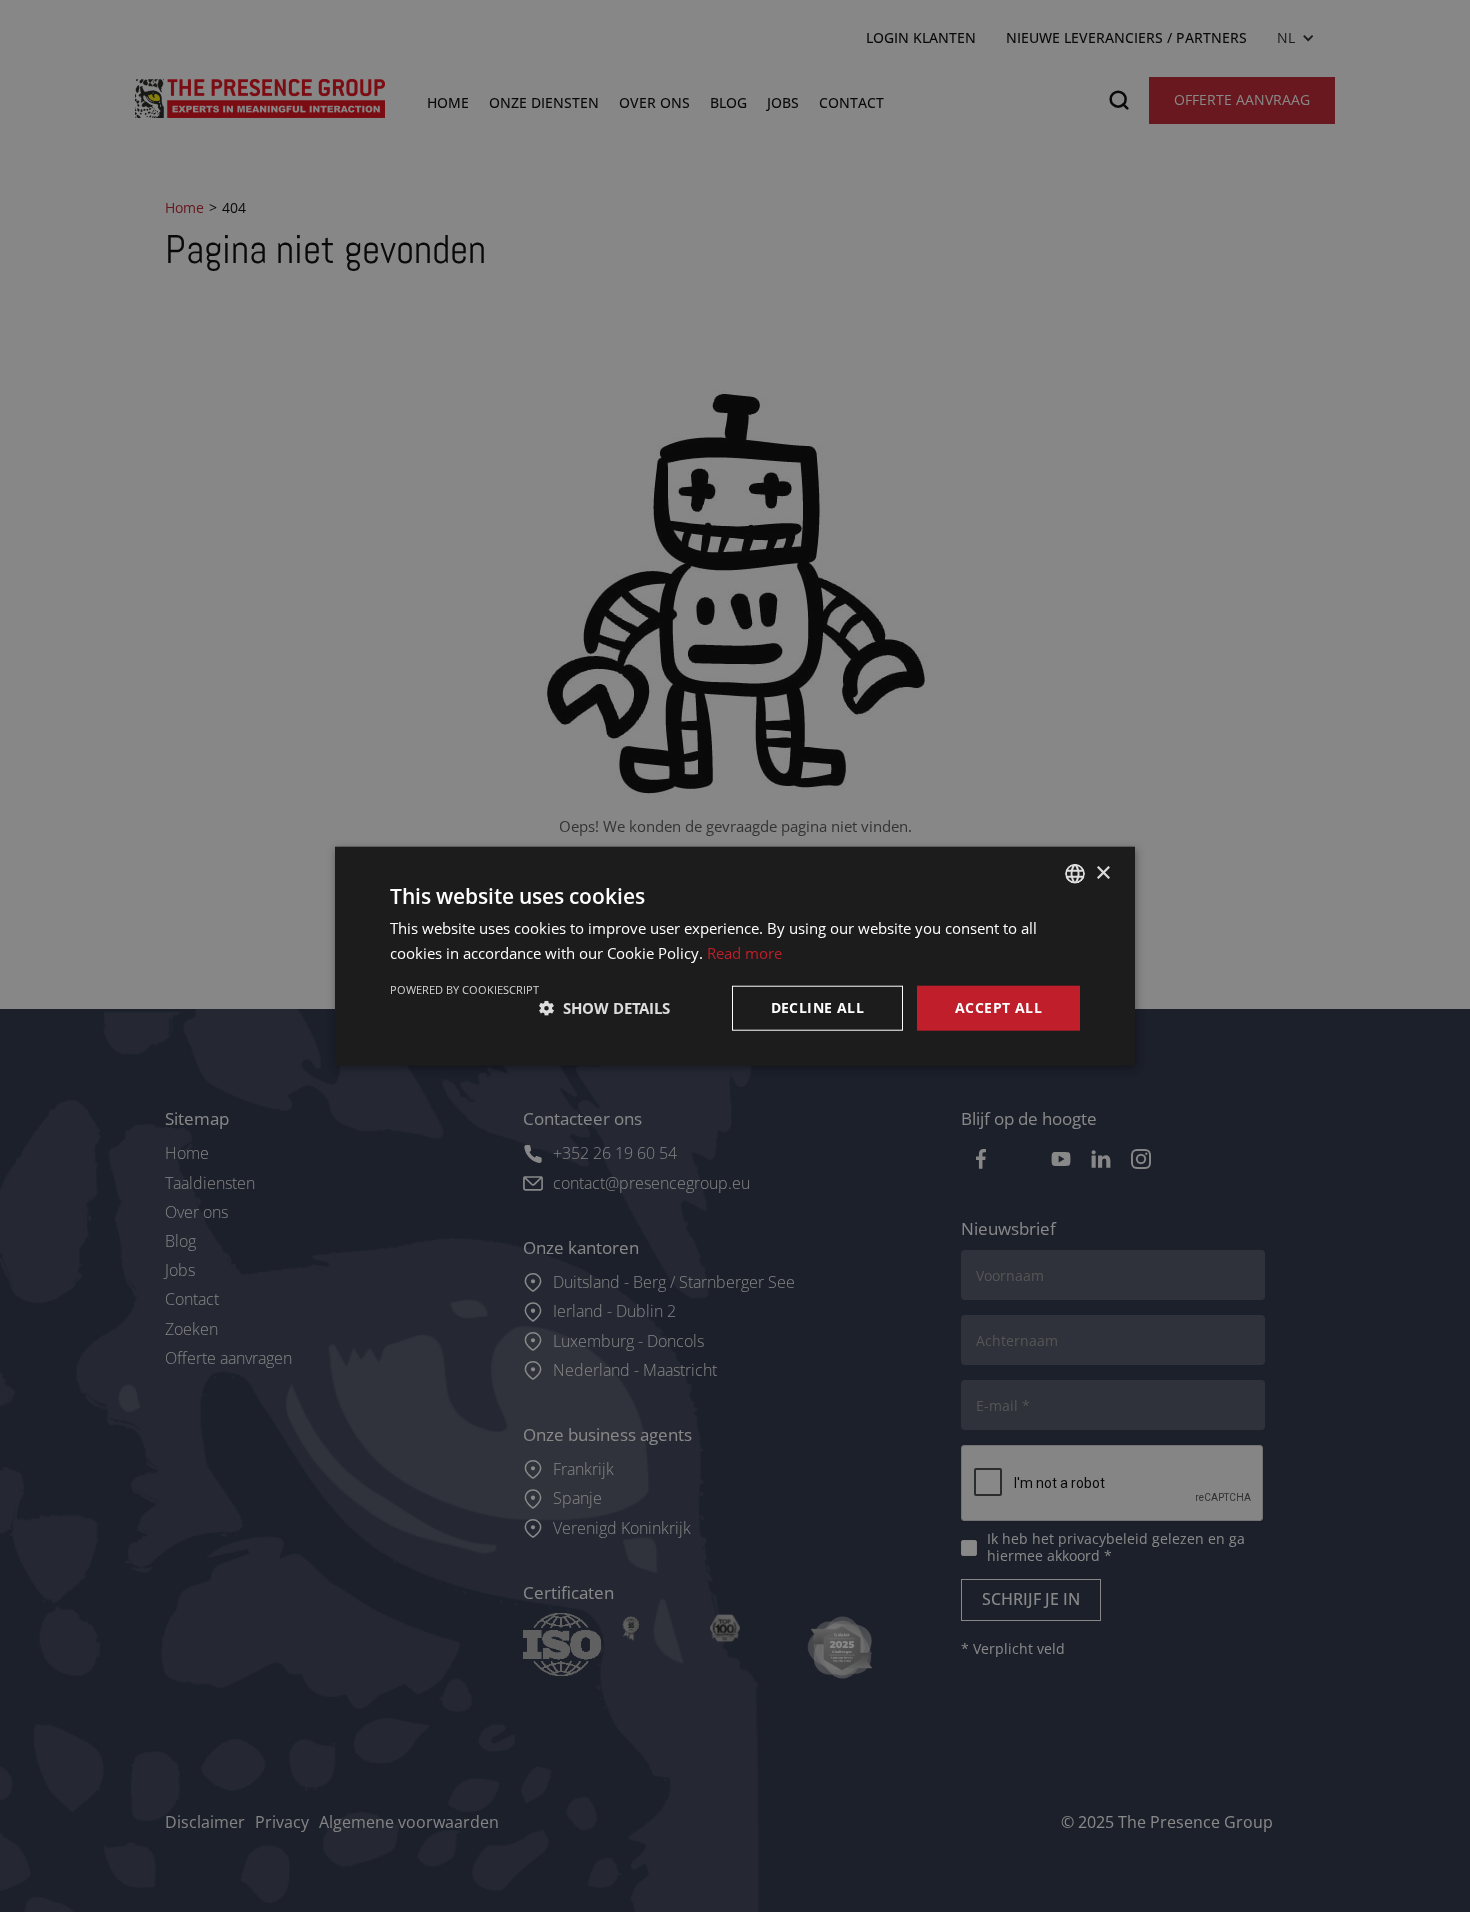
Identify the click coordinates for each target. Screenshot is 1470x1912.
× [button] (1102, 872)
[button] (604, 1008)
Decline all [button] (817, 1007)
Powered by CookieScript (464, 989)
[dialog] (735, 956)
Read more (744, 953)
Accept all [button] (998, 1007)
